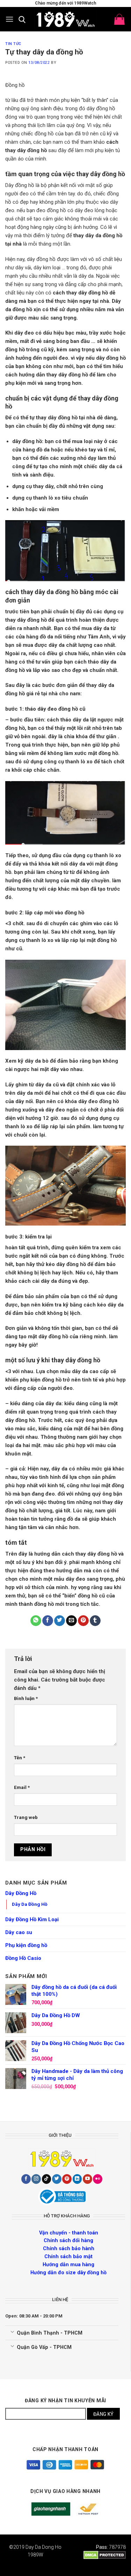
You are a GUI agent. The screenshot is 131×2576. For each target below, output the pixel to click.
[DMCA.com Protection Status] (105, 2555)
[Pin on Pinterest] (83, 1621)
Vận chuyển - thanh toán (69, 2233)
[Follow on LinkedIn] (77, 2179)
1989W (35, 2555)
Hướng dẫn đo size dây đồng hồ (68, 2272)
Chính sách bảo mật (68, 2256)
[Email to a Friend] (71, 1621)
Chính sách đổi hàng (68, 2240)
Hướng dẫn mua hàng (68, 2264)
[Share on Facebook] (48, 1621)
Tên (20, 1758)
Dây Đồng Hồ (21, 1893)
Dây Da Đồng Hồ (30, 1904)
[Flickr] (98, 2179)
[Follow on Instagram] (36, 2179)
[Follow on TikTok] (47, 2179)
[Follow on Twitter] (57, 2179)
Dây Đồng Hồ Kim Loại (32, 1919)
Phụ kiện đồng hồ (26, 1945)
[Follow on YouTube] (88, 2179)
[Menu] (9, 19)
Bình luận (26, 1698)
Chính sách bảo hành (69, 2248)
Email (22, 1787)
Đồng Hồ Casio (23, 1958)
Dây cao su (19, 1932)
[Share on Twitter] (60, 1621)
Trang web (26, 1817)
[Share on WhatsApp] (36, 1621)
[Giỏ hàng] (119, 19)
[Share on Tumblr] (95, 1621)
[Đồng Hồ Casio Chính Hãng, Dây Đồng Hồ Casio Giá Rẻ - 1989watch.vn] (66, 19)
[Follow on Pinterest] (67, 2179)
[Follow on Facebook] (26, 2179)
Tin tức (13, 44)
